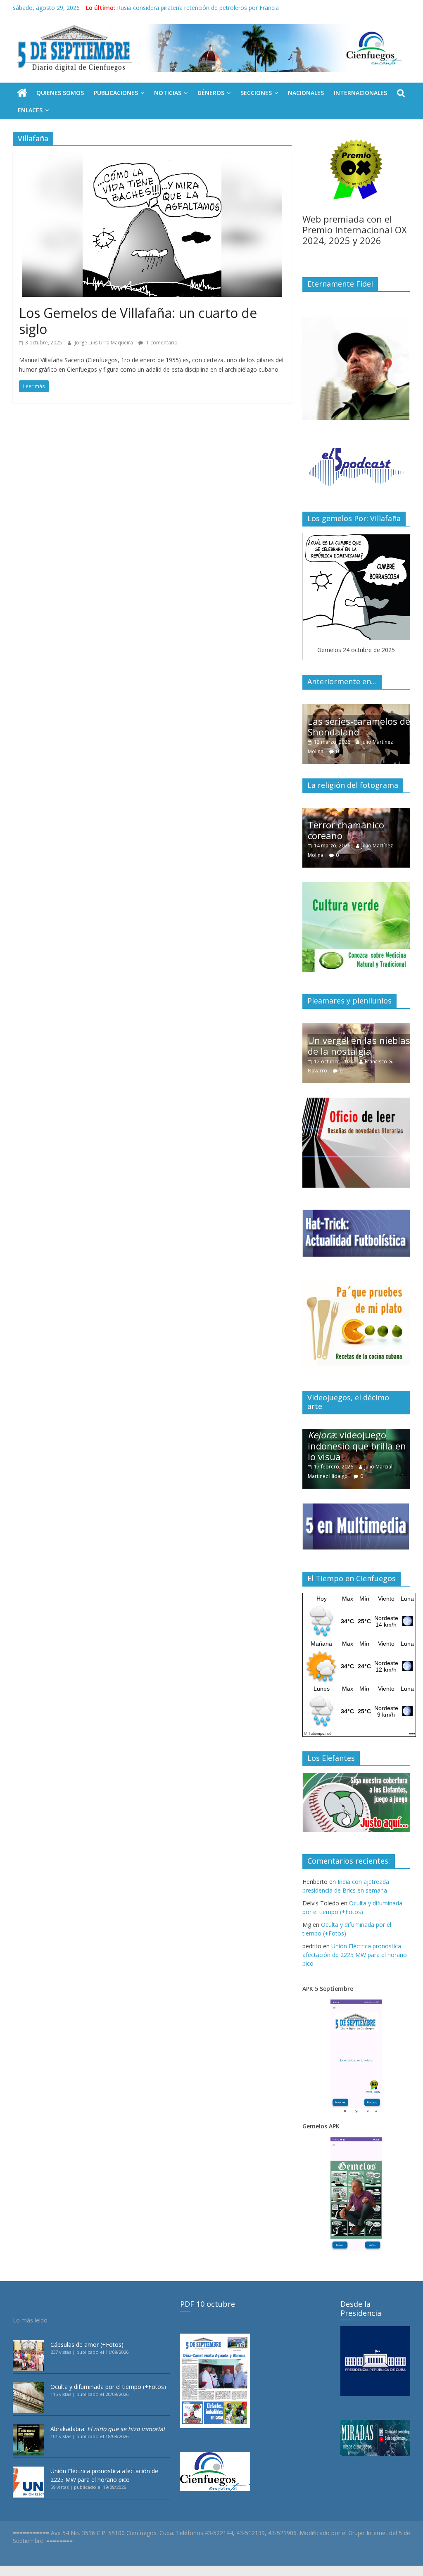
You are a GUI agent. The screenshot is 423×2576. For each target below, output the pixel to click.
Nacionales (306, 93)
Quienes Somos (60, 93)
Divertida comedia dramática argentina (352, 830)
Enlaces (30, 110)
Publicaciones (116, 93)
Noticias (168, 93)
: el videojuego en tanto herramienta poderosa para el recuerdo (357, 1440)
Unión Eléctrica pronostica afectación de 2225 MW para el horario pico (355, 1955)
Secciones (256, 93)
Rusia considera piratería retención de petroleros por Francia (198, 8)
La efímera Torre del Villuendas (352, 1046)
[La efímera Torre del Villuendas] (356, 1028)
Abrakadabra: (108, 2429)
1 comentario (161, 343)
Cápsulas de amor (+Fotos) (87, 2345)
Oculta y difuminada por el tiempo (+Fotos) (108, 2387)
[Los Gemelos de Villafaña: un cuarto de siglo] (152, 157)
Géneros (211, 93)
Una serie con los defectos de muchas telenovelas (351, 721)
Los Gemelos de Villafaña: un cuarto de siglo (138, 321)
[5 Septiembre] (22, 93)
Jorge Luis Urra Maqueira (105, 343)
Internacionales (360, 93)
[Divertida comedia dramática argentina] (356, 812)
